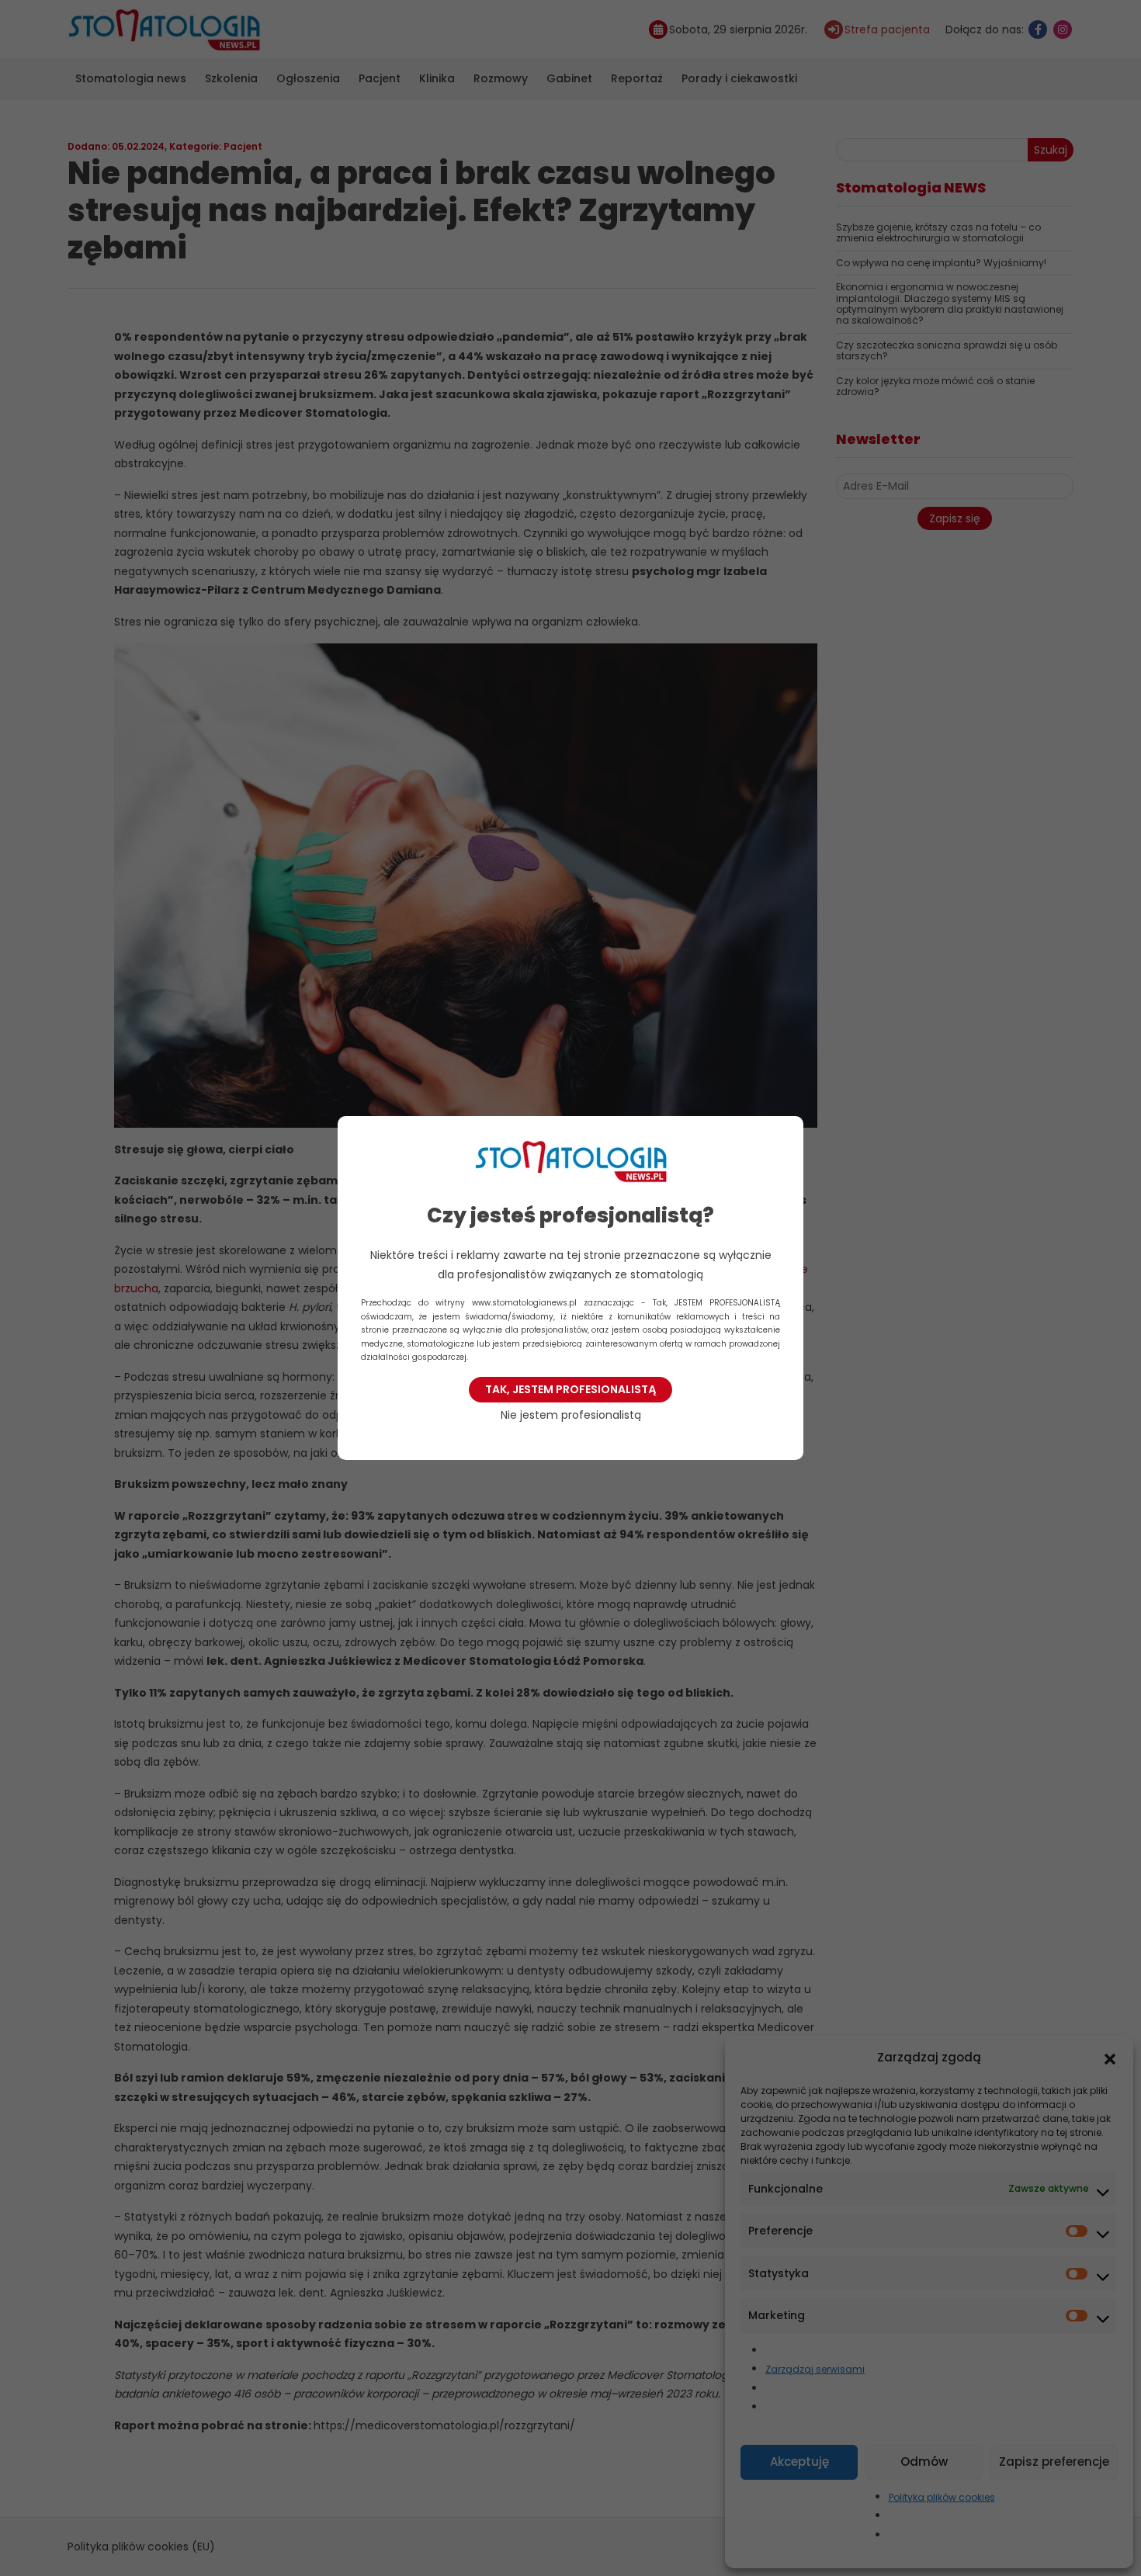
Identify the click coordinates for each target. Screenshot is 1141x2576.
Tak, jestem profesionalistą (570, 1389)
